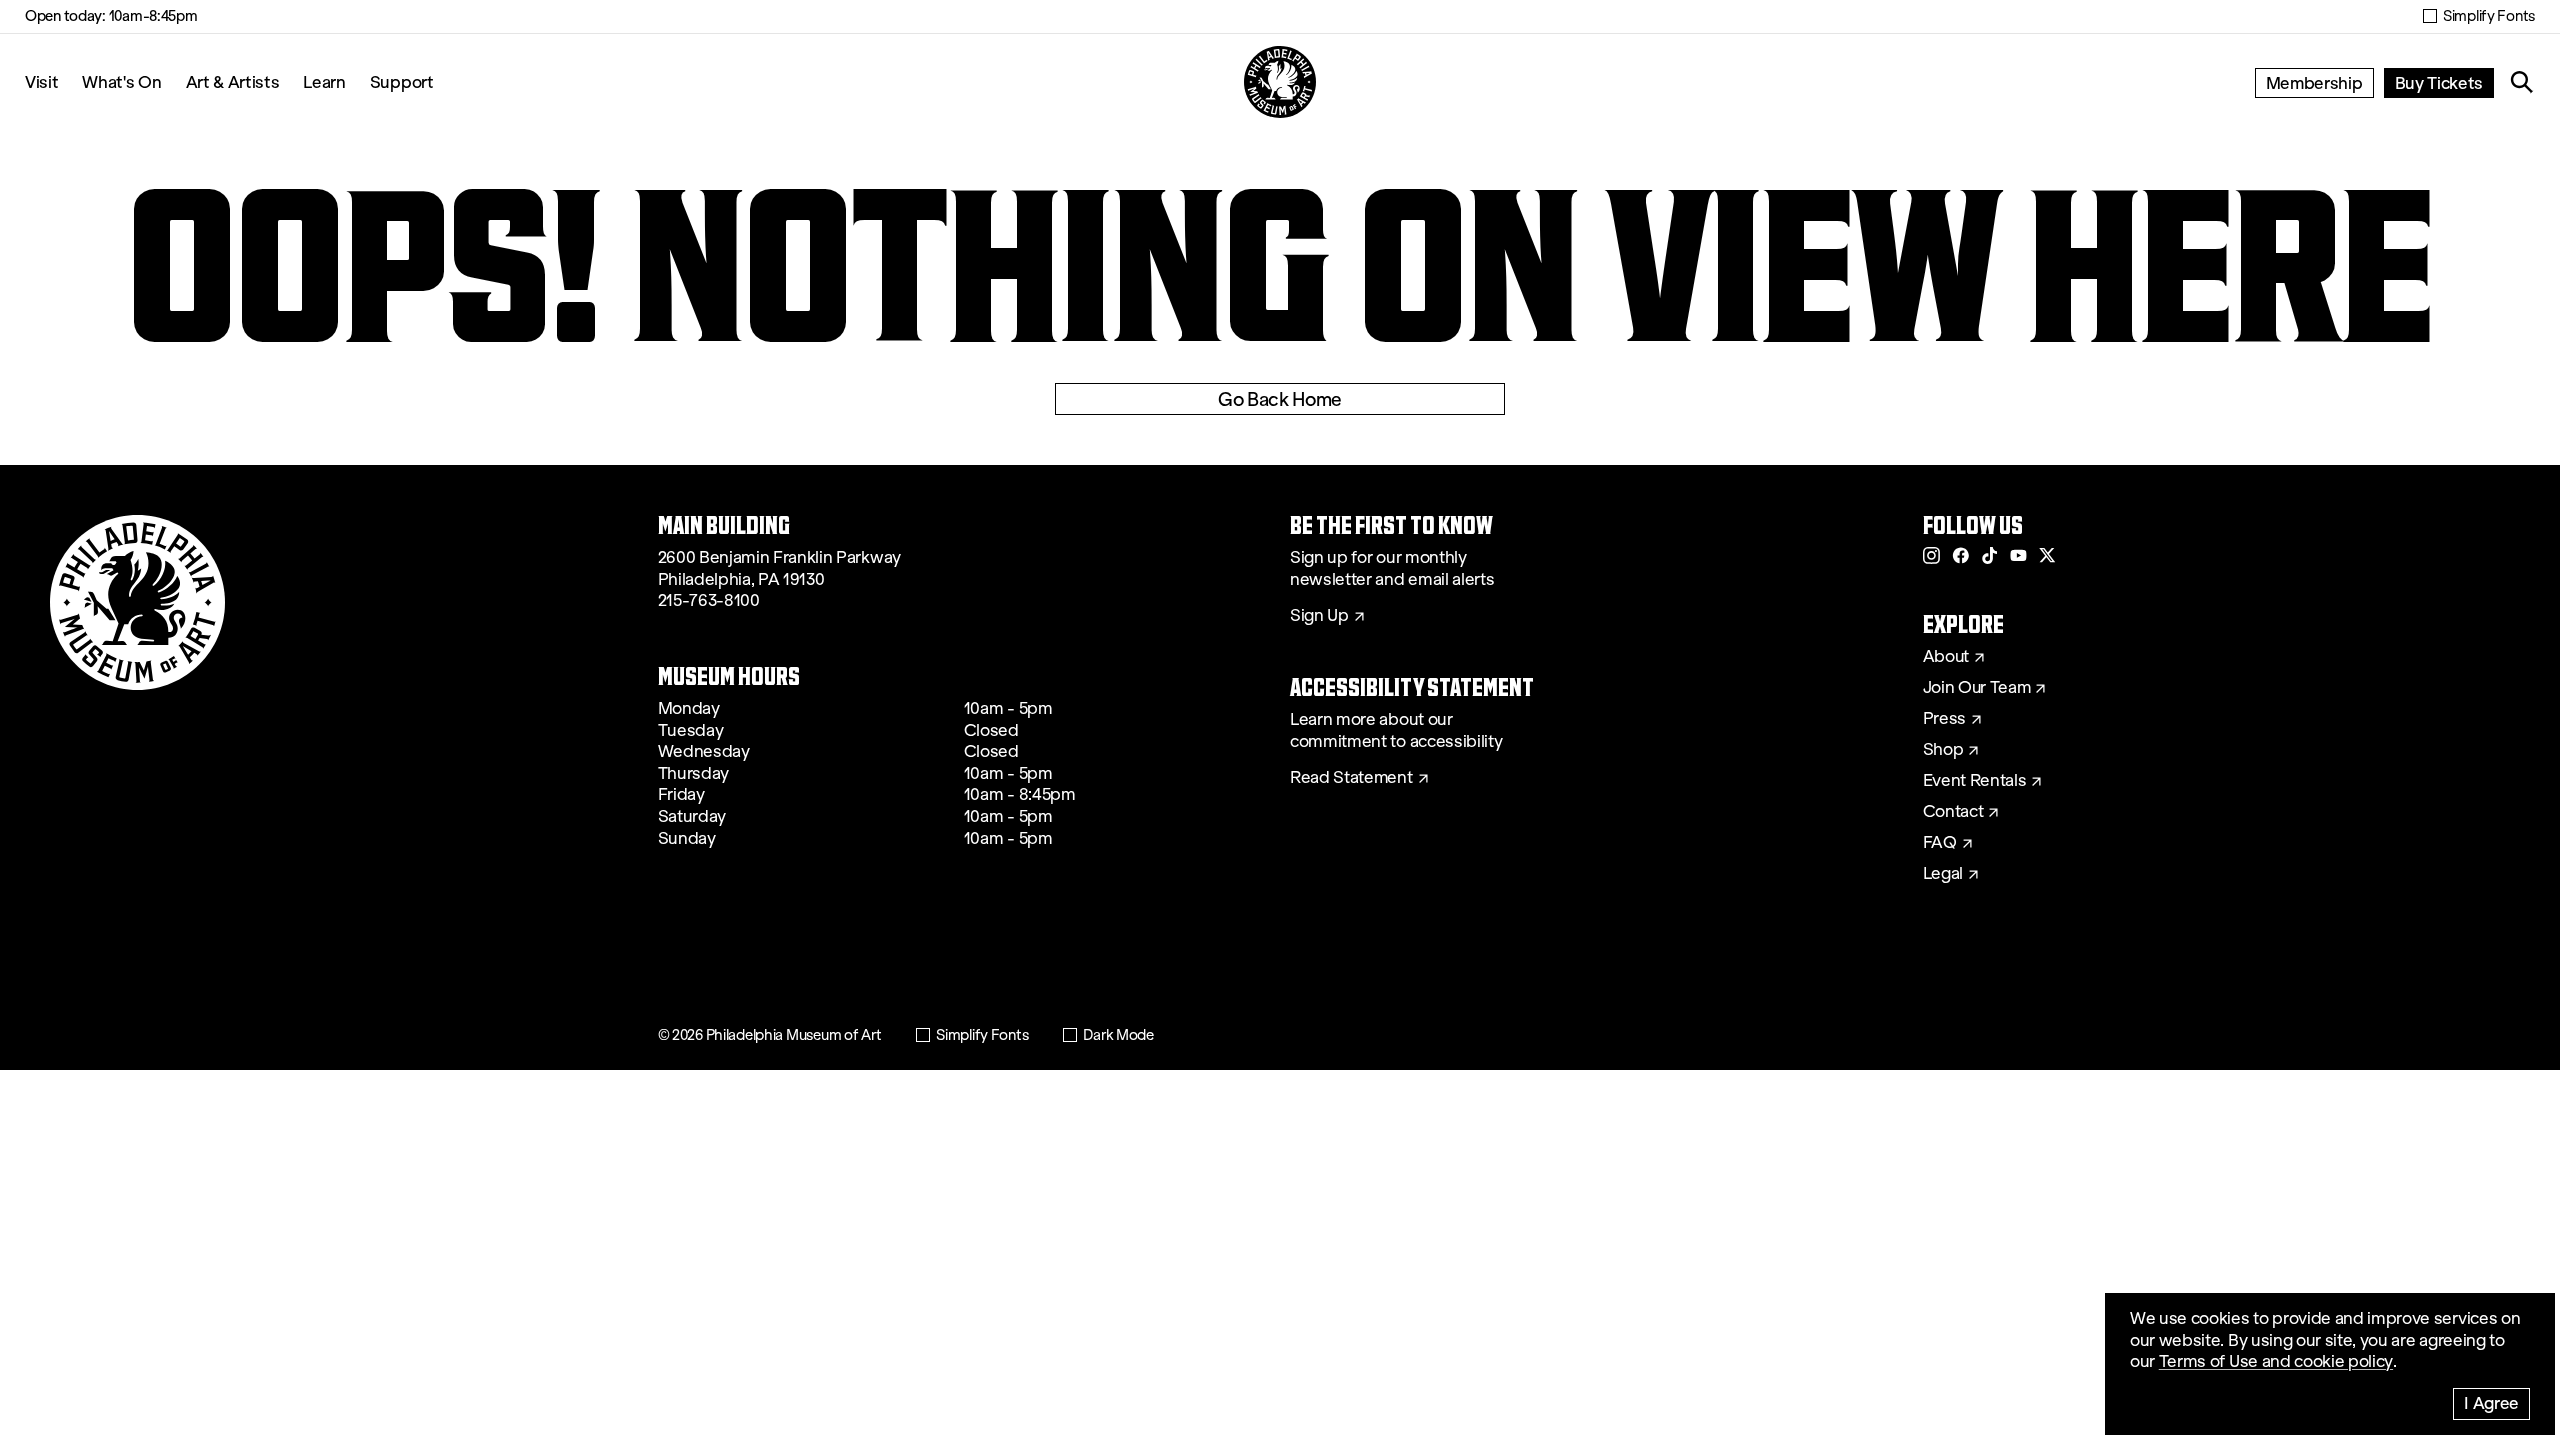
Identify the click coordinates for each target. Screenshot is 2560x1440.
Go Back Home (1280, 399)
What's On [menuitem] (121, 81)
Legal (1943, 874)
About (1946, 657)
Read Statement (1351, 778)
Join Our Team (1977, 688)
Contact (1953, 812)
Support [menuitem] (402, 81)
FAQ (1940, 843)
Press (1944, 719)
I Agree (2491, 1402)
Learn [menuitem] (324, 81)
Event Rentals (1975, 781)
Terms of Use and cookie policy (2276, 1361)
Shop (1943, 750)
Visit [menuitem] (41, 81)
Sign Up (1319, 616)
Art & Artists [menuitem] (233, 81)
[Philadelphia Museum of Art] (1280, 82)
